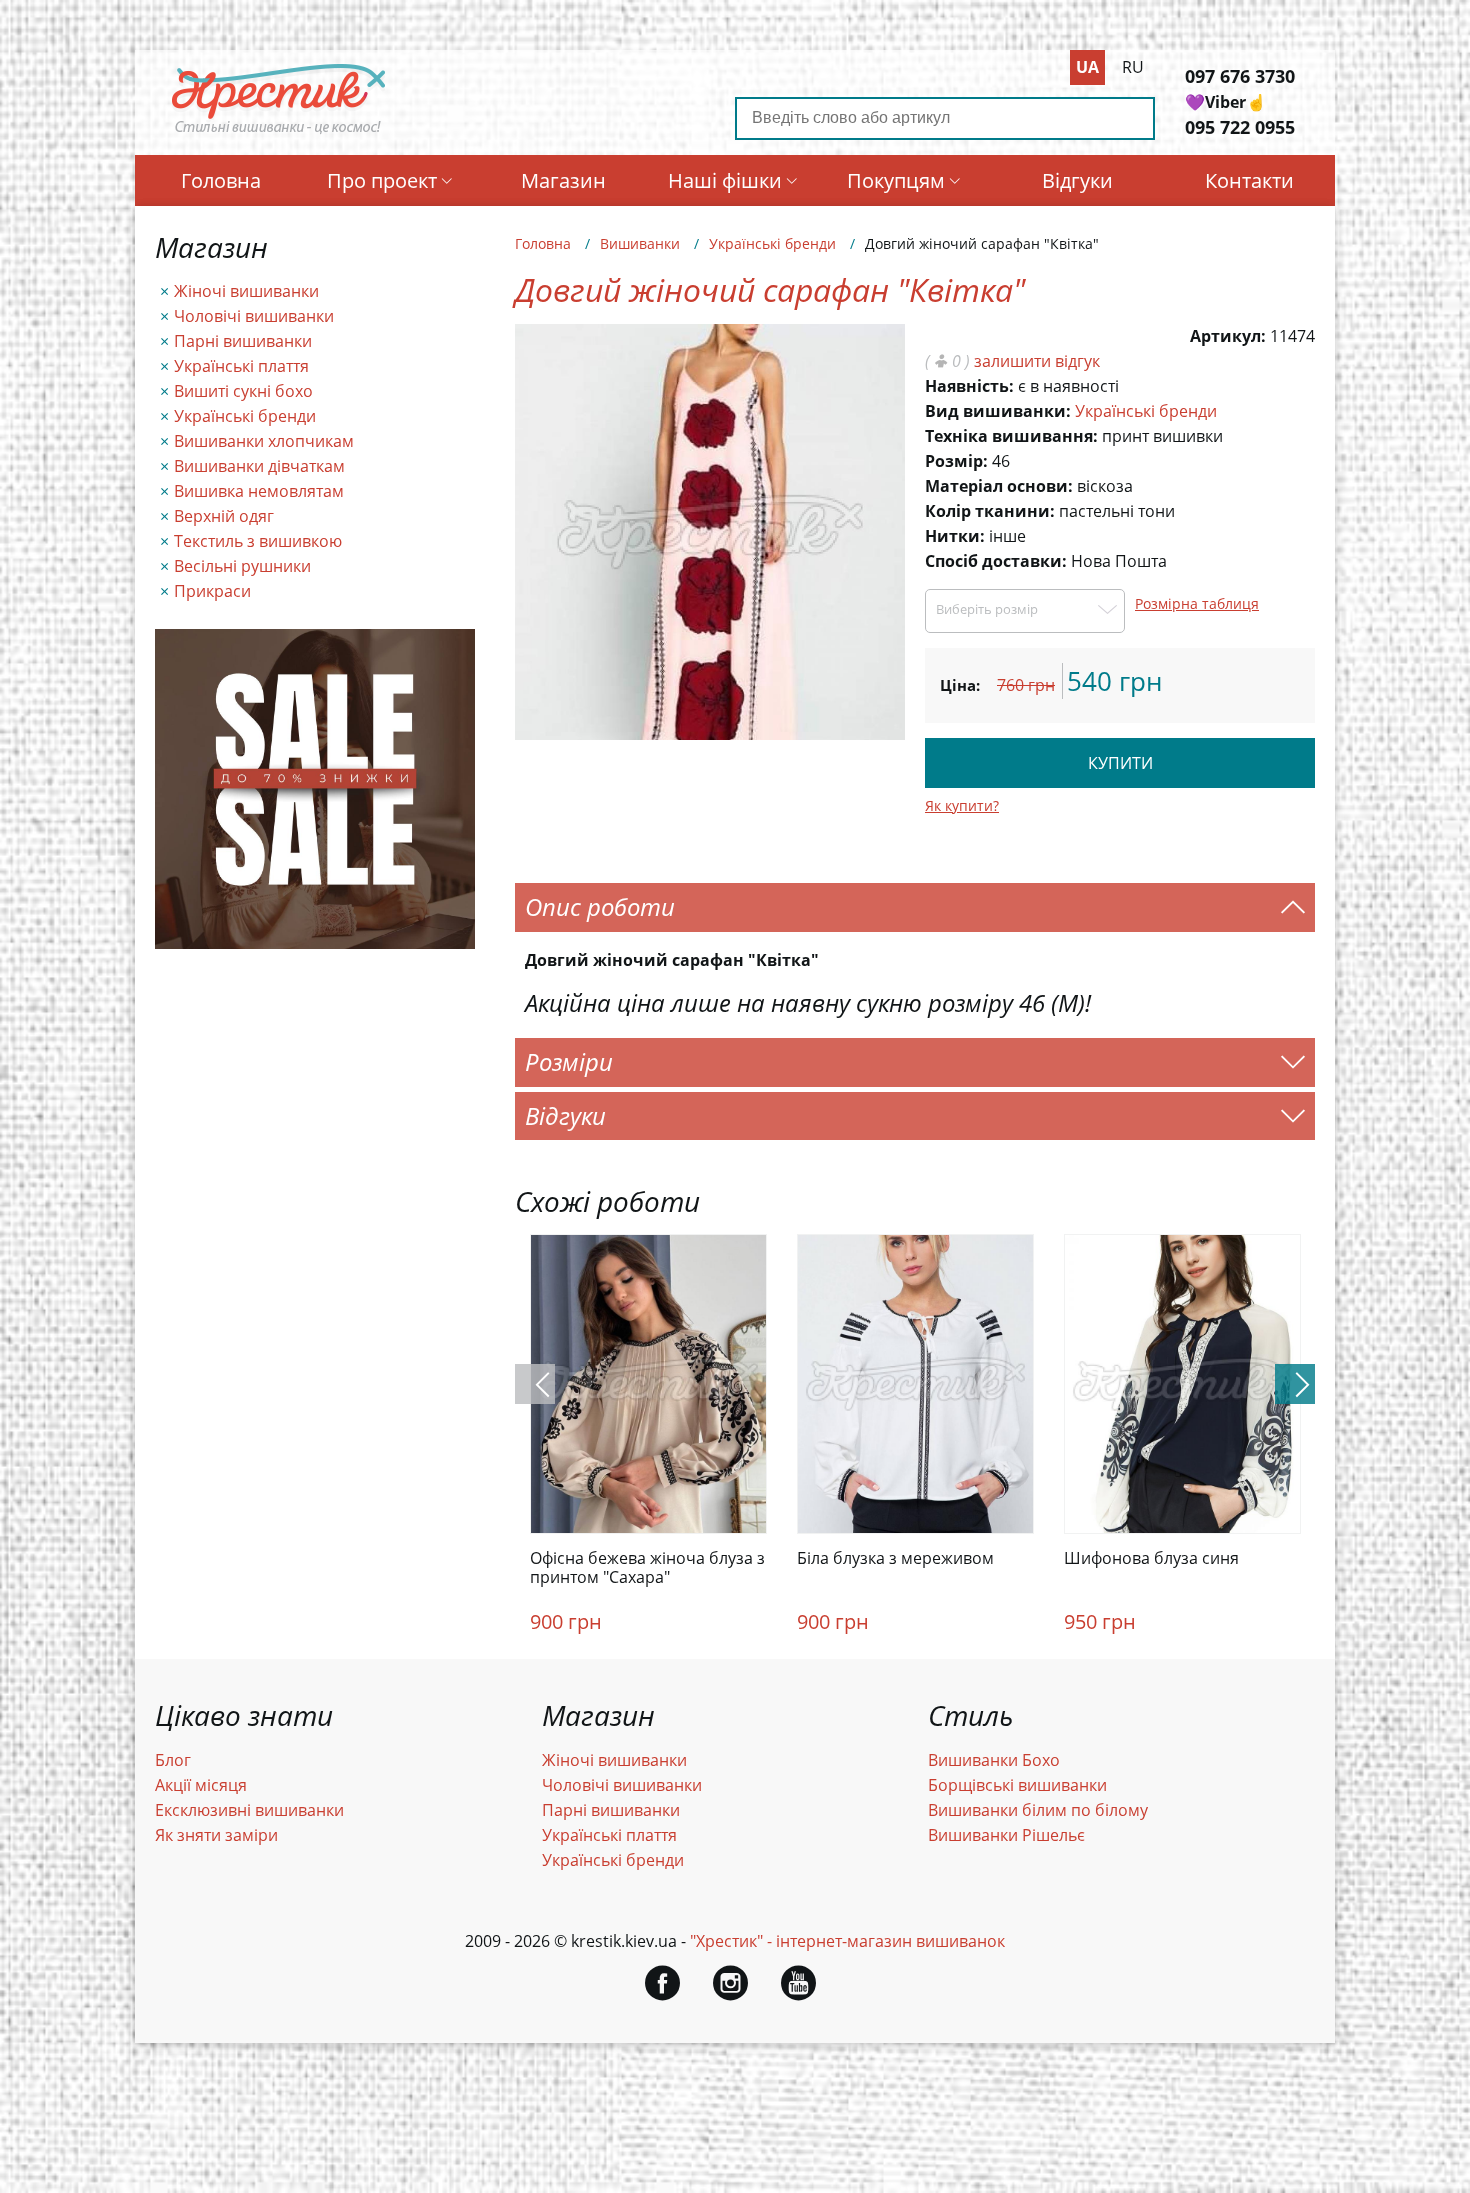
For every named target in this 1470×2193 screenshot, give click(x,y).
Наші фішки (725, 180)
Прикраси (212, 591)
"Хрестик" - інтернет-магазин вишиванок (847, 1941)
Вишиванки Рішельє (1006, 1835)
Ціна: (960, 685)
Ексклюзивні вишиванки (249, 1810)
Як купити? (962, 805)
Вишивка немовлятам (259, 491)
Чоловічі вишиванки (254, 316)
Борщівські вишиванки (1017, 1785)
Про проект (382, 180)
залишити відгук (1037, 361)
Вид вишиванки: (998, 411)
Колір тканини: (990, 511)
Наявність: (969, 386)
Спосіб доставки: (996, 561)
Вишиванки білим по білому (1038, 1810)
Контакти (1249, 180)
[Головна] (279, 133)
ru (1133, 67)
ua (1087, 67)
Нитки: (955, 536)
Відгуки (1077, 180)
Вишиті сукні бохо (243, 391)
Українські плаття (241, 366)
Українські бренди (245, 416)
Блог (173, 1760)
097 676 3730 (1240, 76)
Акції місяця (201, 1785)
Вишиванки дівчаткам (259, 466)
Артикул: (1228, 336)
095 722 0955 (1240, 127)
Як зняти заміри (216, 1835)
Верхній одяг (224, 516)
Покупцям (896, 180)
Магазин (563, 180)
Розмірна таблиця (1197, 603)
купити (1120, 763)
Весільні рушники (242, 566)
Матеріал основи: (999, 486)
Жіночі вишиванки (246, 291)
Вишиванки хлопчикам (264, 441)
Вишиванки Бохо (994, 1760)
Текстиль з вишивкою (258, 541)
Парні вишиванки (243, 341)
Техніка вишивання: (1011, 436)
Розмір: (956, 461)
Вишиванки (640, 243)
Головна (221, 180)
